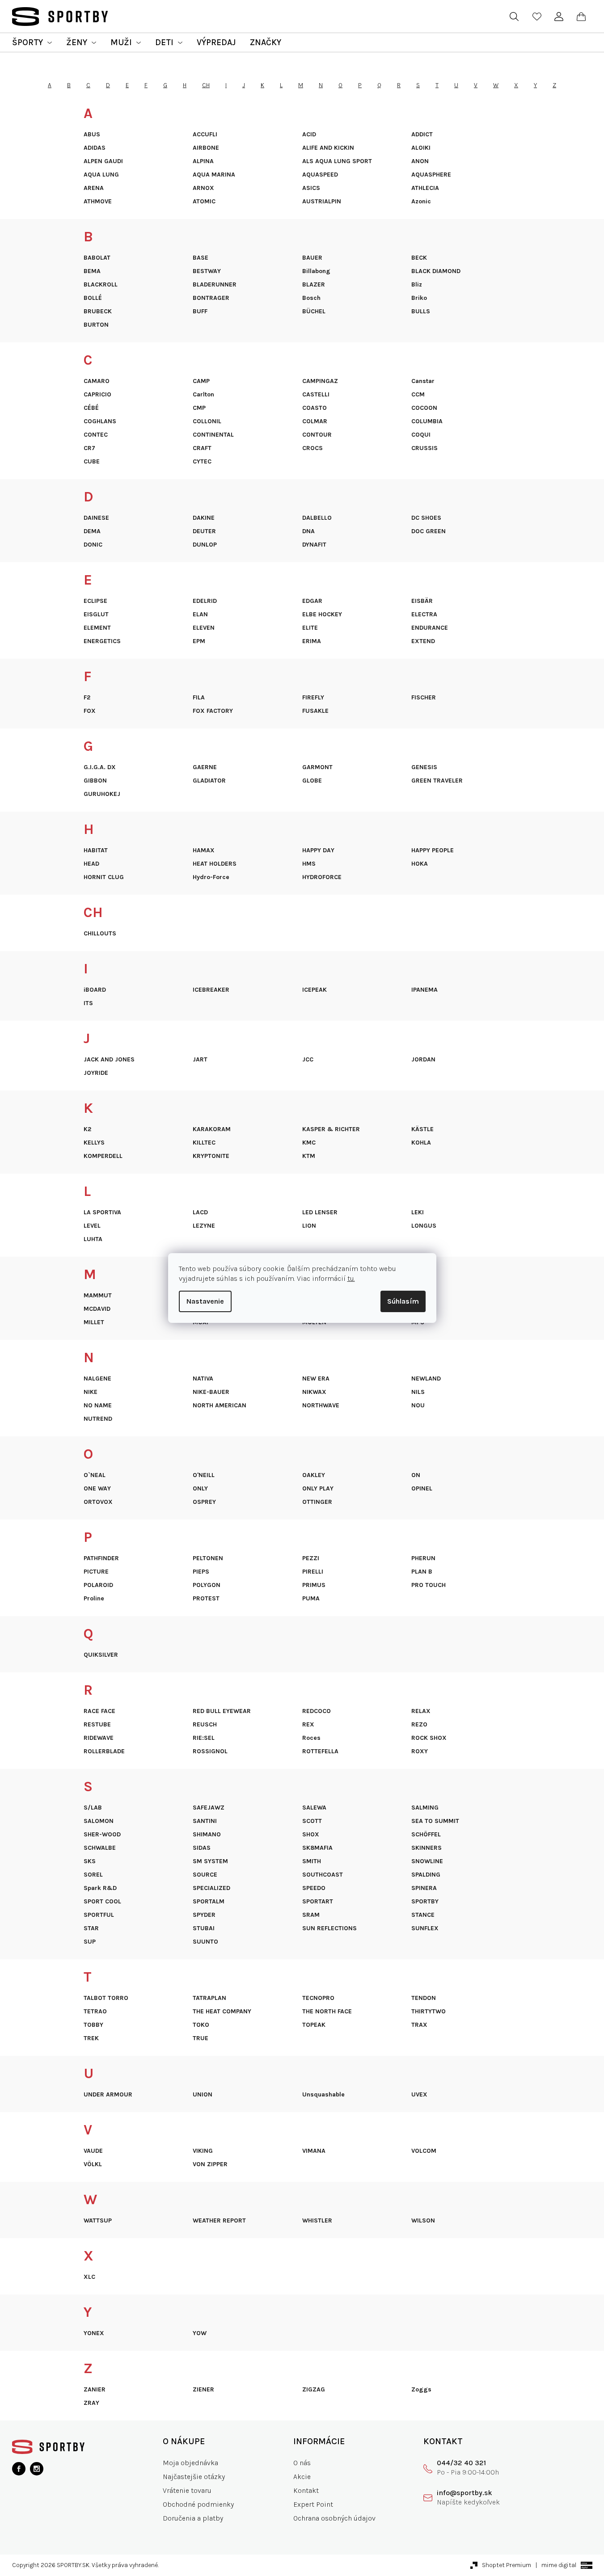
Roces (311, 1738)
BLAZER (314, 285)
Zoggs (421, 2390)
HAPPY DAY (318, 850)
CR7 (89, 448)
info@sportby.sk (465, 2493)
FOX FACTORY (213, 711)
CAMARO (97, 381)
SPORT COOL (102, 1902)
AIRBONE (206, 148)
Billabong (316, 271)
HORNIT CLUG (104, 877)
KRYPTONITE (211, 1156)
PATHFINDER (101, 1558)
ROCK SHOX (429, 1738)
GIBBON (95, 781)
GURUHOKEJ (102, 794)
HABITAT (96, 850)
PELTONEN (208, 1558)
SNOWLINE (427, 1861)
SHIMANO (207, 1835)
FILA (199, 698)
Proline (94, 1599)
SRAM (311, 1915)
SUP (90, 1942)
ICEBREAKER (211, 990)
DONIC (93, 545)
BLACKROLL (101, 285)
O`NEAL (95, 1475)
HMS (309, 864)
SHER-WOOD (102, 1835)
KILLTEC (204, 1143)
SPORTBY (425, 1902)
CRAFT (202, 448)
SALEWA (314, 1808)
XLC (89, 2277)
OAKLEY (314, 1475)
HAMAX (204, 850)
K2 (87, 1129)
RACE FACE (99, 1711)
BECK (419, 258)
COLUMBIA (427, 421)
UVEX (419, 2095)
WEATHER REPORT (219, 2221)
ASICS (311, 188)
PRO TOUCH (429, 1585)
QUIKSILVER (101, 1655)
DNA (308, 531)
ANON (420, 161)
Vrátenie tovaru (187, 2490)
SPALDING (426, 1875)
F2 (87, 698)
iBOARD (95, 990)
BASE (201, 258)
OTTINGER (317, 1502)
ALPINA (203, 161)
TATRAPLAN (209, 1998)
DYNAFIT (314, 545)
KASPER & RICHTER (331, 1129)
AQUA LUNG (101, 175)
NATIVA (203, 1379)
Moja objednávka (190, 2463)
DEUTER (204, 531)
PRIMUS (314, 1585)
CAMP (201, 381)
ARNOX (203, 188)
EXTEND (423, 641)
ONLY (200, 1489)
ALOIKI (421, 148)
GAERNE (205, 767)
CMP (199, 408)
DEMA (92, 531)
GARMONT (317, 767)
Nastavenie (205, 1301)
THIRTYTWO (429, 2012)
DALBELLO (317, 518)
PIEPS (201, 1572)
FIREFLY (313, 698)
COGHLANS (100, 421)
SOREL (93, 1875)
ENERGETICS (102, 641)
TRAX (419, 2025)
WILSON (423, 2221)
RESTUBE (97, 1725)
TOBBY (93, 2025)
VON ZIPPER (210, 2164)
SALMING (425, 1808)
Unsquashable (323, 2095)
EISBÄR (422, 601)
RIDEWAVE (99, 1738)
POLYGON (207, 1585)
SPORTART (318, 1902)
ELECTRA (424, 615)
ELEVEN (204, 628)
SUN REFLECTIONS (329, 1928)
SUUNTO (205, 1942)
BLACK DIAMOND (436, 271)
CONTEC (96, 435)
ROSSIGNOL (210, 1751)
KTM (309, 1156)
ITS (88, 1003)
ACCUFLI (205, 135)
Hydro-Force (211, 877)
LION (309, 1226)
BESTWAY (207, 271)
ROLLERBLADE (104, 1751)
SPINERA (424, 1888)
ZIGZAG (314, 2390)
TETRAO (95, 2012)
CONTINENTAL (213, 435)
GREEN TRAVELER (437, 781)
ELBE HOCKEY (322, 615)
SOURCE (205, 1875)
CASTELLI (316, 395)
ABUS (92, 135)
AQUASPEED (320, 175)
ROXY (420, 1751)
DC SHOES (426, 518)
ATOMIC (204, 202)
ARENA (94, 188)
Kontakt (306, 2490)
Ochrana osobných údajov (334, 2518)
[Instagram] (37, 2469)
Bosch (311, 298)
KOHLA (421, 1143)
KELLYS (94, 1143)
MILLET (94, 1322)
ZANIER (95, 2390)
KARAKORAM (212, 1129)
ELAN (200, 615)
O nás (302, 2463)
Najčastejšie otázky (194, 2477)
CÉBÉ (91, 408)
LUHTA (93, 1239)
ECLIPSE (95, 601)
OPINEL (422, 1489)
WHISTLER (317, 2221)
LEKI (418, 1212)
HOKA (420, 864)
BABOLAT (97, 258)
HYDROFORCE (322, 877)
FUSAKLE (315, 711)
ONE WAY (97, 1489)
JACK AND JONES (109, 1060)
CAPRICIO (97, 395)
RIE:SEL (204, 1738)
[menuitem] (32, 42)
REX (308, 1725)
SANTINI (205, 1821)
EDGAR (312, 601)
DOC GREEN (429, 531)
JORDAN (423, 1060)
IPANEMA (424, 990)
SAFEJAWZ (209, 1808)
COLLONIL (207, 421)
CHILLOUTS (100, 934)
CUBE (92, 462)
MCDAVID (97, 1309)
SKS (90, 1861)
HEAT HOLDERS (215, 864)
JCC (308, 1060)
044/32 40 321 (461, 2463)
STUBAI (204, 1928)
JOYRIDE (96, 1073)
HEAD (91, 864)
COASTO (315, 408)
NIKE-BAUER (211, 1392)
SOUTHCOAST (323, 1875)
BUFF (200, 311)
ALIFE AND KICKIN (328, 148)
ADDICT (422, 135)
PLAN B (422, 1572)
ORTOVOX (98, 1502)
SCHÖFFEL (426, 1835)
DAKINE (204, 518)
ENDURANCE (430, 628)
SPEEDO (314, 1888)
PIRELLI (313, 1572)
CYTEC (202, 462)
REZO (419, 1725)
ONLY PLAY (318, 1489)
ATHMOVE (98, 202)
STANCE (423, 1915)
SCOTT (312, 1821)
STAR (91, 1928)
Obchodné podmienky (198, 2504)
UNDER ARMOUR (108, 2095)
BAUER (312, 258)
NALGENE (97, 1379)
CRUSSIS (424, 448)
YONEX (94, 2333)
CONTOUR (317, 435)
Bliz (417, 285)
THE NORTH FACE (327, 2012)
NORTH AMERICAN (220, 1406)
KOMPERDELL (103, 1156)
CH (206, 85)
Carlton (203, 395)
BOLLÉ (93, 298)
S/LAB (93, 1808)
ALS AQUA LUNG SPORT (337, 161)
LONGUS (424, 1226)
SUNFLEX (425, 1928)
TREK (91, 2038)
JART (200, 1060)
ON (416, 1475)
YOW (200, 2333)
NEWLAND (426, 1379)
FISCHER (424, 698)
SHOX (311, 1835)
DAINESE (96, 518)
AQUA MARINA (214, 175)
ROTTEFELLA (320, 1751)
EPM (199, 641)
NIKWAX (314, 1392)
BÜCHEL (314, 311)
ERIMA (312, 641)
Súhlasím (403, 1301)
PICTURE (96, 1572)
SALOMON (99, 1821)
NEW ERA (316, 1379)
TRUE (201, 2038)
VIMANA (314, 2151)
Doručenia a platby (193, 2518)
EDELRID (205, 601)
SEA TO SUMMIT (435, 1821)
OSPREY (204, 1502)
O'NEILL (204, 1475)
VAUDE (93, 2151)
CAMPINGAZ (320, 381)
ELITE (310, 628)
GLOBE (312, 781)
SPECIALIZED (211, 1888)
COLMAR (315, 421)
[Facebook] (19, 2469)
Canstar (423, 381)
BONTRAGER (211, 298)
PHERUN (423, 1558)
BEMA (92, 271)
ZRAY (91, 2403)
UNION (203, 2095)
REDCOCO (317, 1711)
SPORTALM (209, 1902)
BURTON (96, 325)
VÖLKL (93, 2164)
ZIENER (203, 2390)
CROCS (313, 448)
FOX (90, 711)
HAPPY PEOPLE (433, 850)
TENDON (424, 1998)
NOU (418, 1406)
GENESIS (424, 767)
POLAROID (98, 1585)
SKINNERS (427, 1848)
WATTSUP (98, 2221)
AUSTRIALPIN (322, 202)
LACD (200, 1212)
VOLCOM (424, 2151)
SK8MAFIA (317, 1848)
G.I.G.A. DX (100, 767)
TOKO (201, 2025)
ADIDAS (95, 148)
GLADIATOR (209, 781)
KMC (309, 1143)
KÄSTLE (422, 1129)
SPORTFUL (99, 1915)
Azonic (421, 202)
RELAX (421, 1711)
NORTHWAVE (321, 1406)
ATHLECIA (425, 188)
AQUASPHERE (431, 175)
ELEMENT (97, 628)
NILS (418, 1392)
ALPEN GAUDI (103, 161)
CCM (418, 395)
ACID (309, 135)
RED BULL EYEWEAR (222, 1711)
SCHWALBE (100, 1848)
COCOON (424, 408)
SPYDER (204, 1915)
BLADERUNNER (215, 285)
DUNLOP (205, 545)
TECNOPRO (318, 1998)
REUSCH (205, 1725)
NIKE (91, 1392)
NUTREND (98, 1419)
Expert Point (313, 2504)
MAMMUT (98, 1296)
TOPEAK (314, 2025)
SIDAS (202, 1848)
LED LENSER (320, 1212)
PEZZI (311, 1558)
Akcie (302, 2477)
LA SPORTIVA (102, 1212)
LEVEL (92, 1226)
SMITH (312, 1861)
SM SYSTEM (210, 1861)
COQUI (421, 435)
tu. (351, 1278)
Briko (419, 298)
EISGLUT (96, 615)
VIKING (203, 2151)
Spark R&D (100, 1888)
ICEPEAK (315, 990)
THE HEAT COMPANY (222, 2012)
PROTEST (206, 1599)
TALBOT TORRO (106, 1998)
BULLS (421, 311)
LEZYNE (204, 1226)
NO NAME (98, 1406)
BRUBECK (98, 311)
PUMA (311, 1599)
